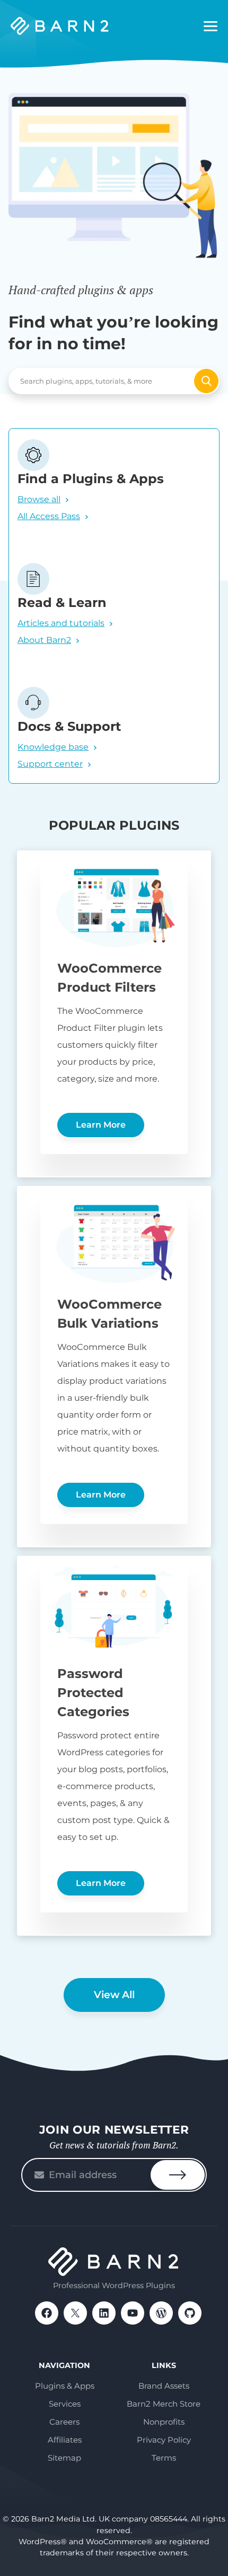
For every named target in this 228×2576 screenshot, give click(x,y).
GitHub (190, 2313)
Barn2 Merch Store (164, 2404)
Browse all (39, 499)
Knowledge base (53, 747)
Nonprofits (164, 2422)
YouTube (133, 2313)
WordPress (161, 2313)
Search (206, 381)
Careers (64, 2422)
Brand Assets (164, 2386)
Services (65, 2404)
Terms (164, 2458)
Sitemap (64, 2458)
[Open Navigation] (211, 26)
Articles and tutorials (61, 623)
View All (114, 1995)
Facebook (47, 2313)
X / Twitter (75, 2313)
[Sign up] (178, 2175)
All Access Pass (49, 516)
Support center (50, 764)
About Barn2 (44, 640)
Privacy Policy (164, 2440)
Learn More (101, 1125)
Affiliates (65, 2440)
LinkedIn (104, 2313)
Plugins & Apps (65, 2386)
